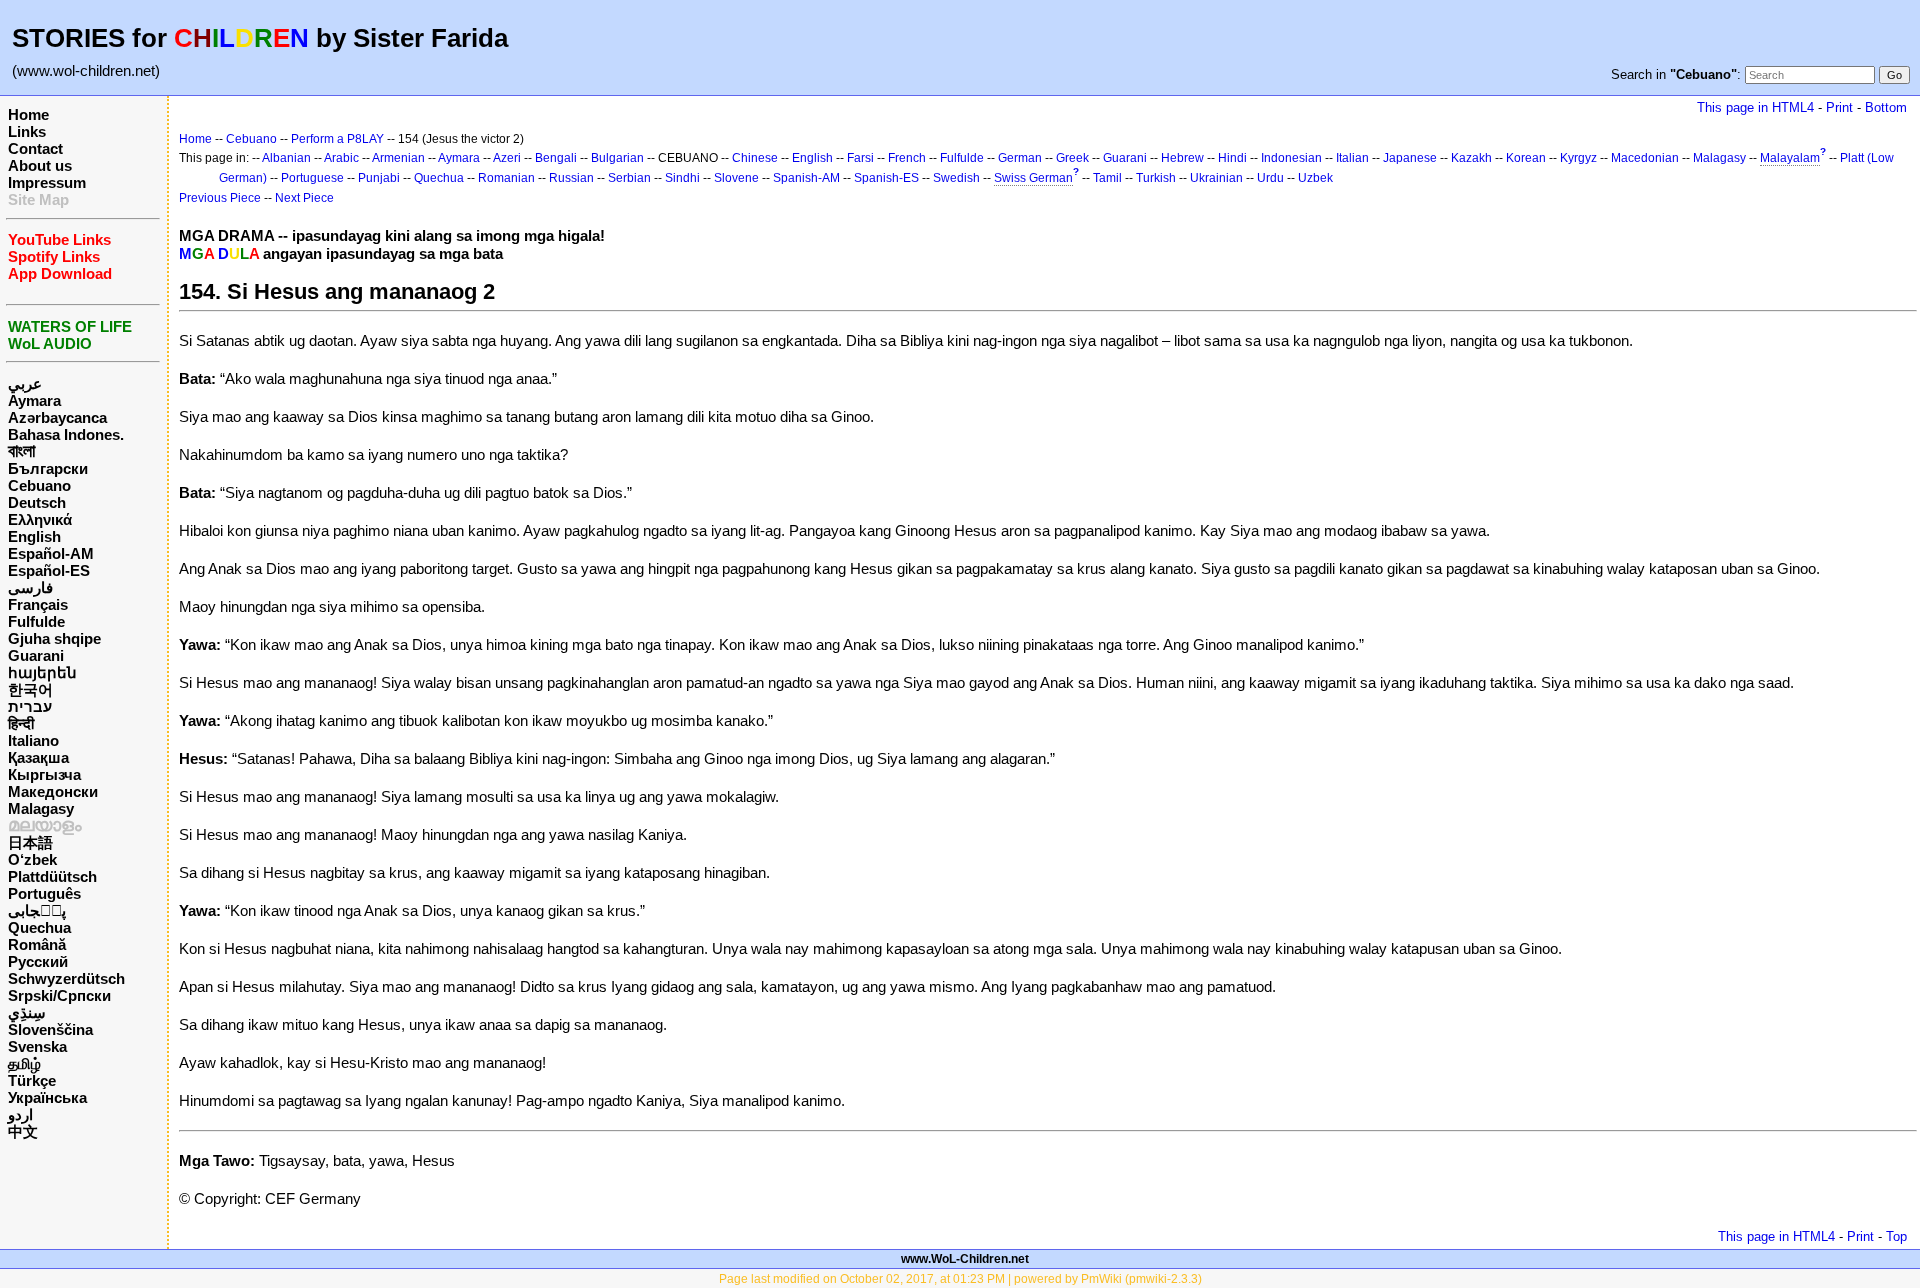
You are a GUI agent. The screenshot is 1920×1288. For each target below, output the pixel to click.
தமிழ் (24, 1063)
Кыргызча (44, 774)
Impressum (47, 182)
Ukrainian (1216, 178)
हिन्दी (21, 723)
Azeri (507, 158)
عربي (25, 383)
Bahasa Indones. (66, 434)
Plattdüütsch (52, 876)
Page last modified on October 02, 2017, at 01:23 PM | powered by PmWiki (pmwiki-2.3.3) (960, 1279)
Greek (1072, 158)
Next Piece (304, 198)
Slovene (736, 178)
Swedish (956, 178)
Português (44, 893)
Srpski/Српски (59, 995)
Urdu (1270, 178)
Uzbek (1315, 178)
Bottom (1886, 107)
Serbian (629, 178)
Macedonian (1645, 158)
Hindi (1232, 158)
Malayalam (1790, 158)
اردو (20, 1114)
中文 (23, 1131)
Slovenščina (50, 1029)
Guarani (36, 655)
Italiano (33, 740)
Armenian (398, 158)
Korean (1526, 158)
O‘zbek (32, 859)
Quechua (39, 927)
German (1020, 158)
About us (40, 165)
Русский (38, 961)
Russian (571, 178)
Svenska (37, 1046)
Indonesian (1291, 158)
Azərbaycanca (57, 417)
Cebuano (39, 485)
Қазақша (38, 757)
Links (27, 131)
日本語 (30, 842)
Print (1839, 107)
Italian (1352, 158)
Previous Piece (220, 198)
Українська (47, 1097)
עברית (30, 706)
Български (48, 468)
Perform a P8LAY (337, 139)
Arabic (341, 158)
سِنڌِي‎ (27, 1012)
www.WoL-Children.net (965, 1259)
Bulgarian (617, 158)
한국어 (30, 689)
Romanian (506, 178)
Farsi (860, 158)
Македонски (53, 791)
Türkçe (32, 1080)
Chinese (755, 158)
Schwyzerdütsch (66, 978)
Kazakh (1471, 158)
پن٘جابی (37, 910)
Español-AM (51, 553)
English (34, 536)
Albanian (286, 158)
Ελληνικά (40, 519)
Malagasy (41, 808)
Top (1896, 1236)
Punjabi (379, 178)
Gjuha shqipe (54, 638)
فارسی (30, 587)
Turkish (1156, 178)
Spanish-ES (886, 178)
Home (28, 114)
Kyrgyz (1578, 158)
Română (37, 944)
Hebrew (1182, 158)
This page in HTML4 (1755, 107)
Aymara (34, 400)
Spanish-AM (806, 178)
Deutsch (37, 502)
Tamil (1107, 178)
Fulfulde (36, 621)
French (907, 158)
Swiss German (1033, 178)
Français (38, 604)
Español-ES (49, 570)
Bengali (556, 158)
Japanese (1410, 158)
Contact (35, 148)
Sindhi (682, 178)
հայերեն (42, 672)
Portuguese (312, 178)
